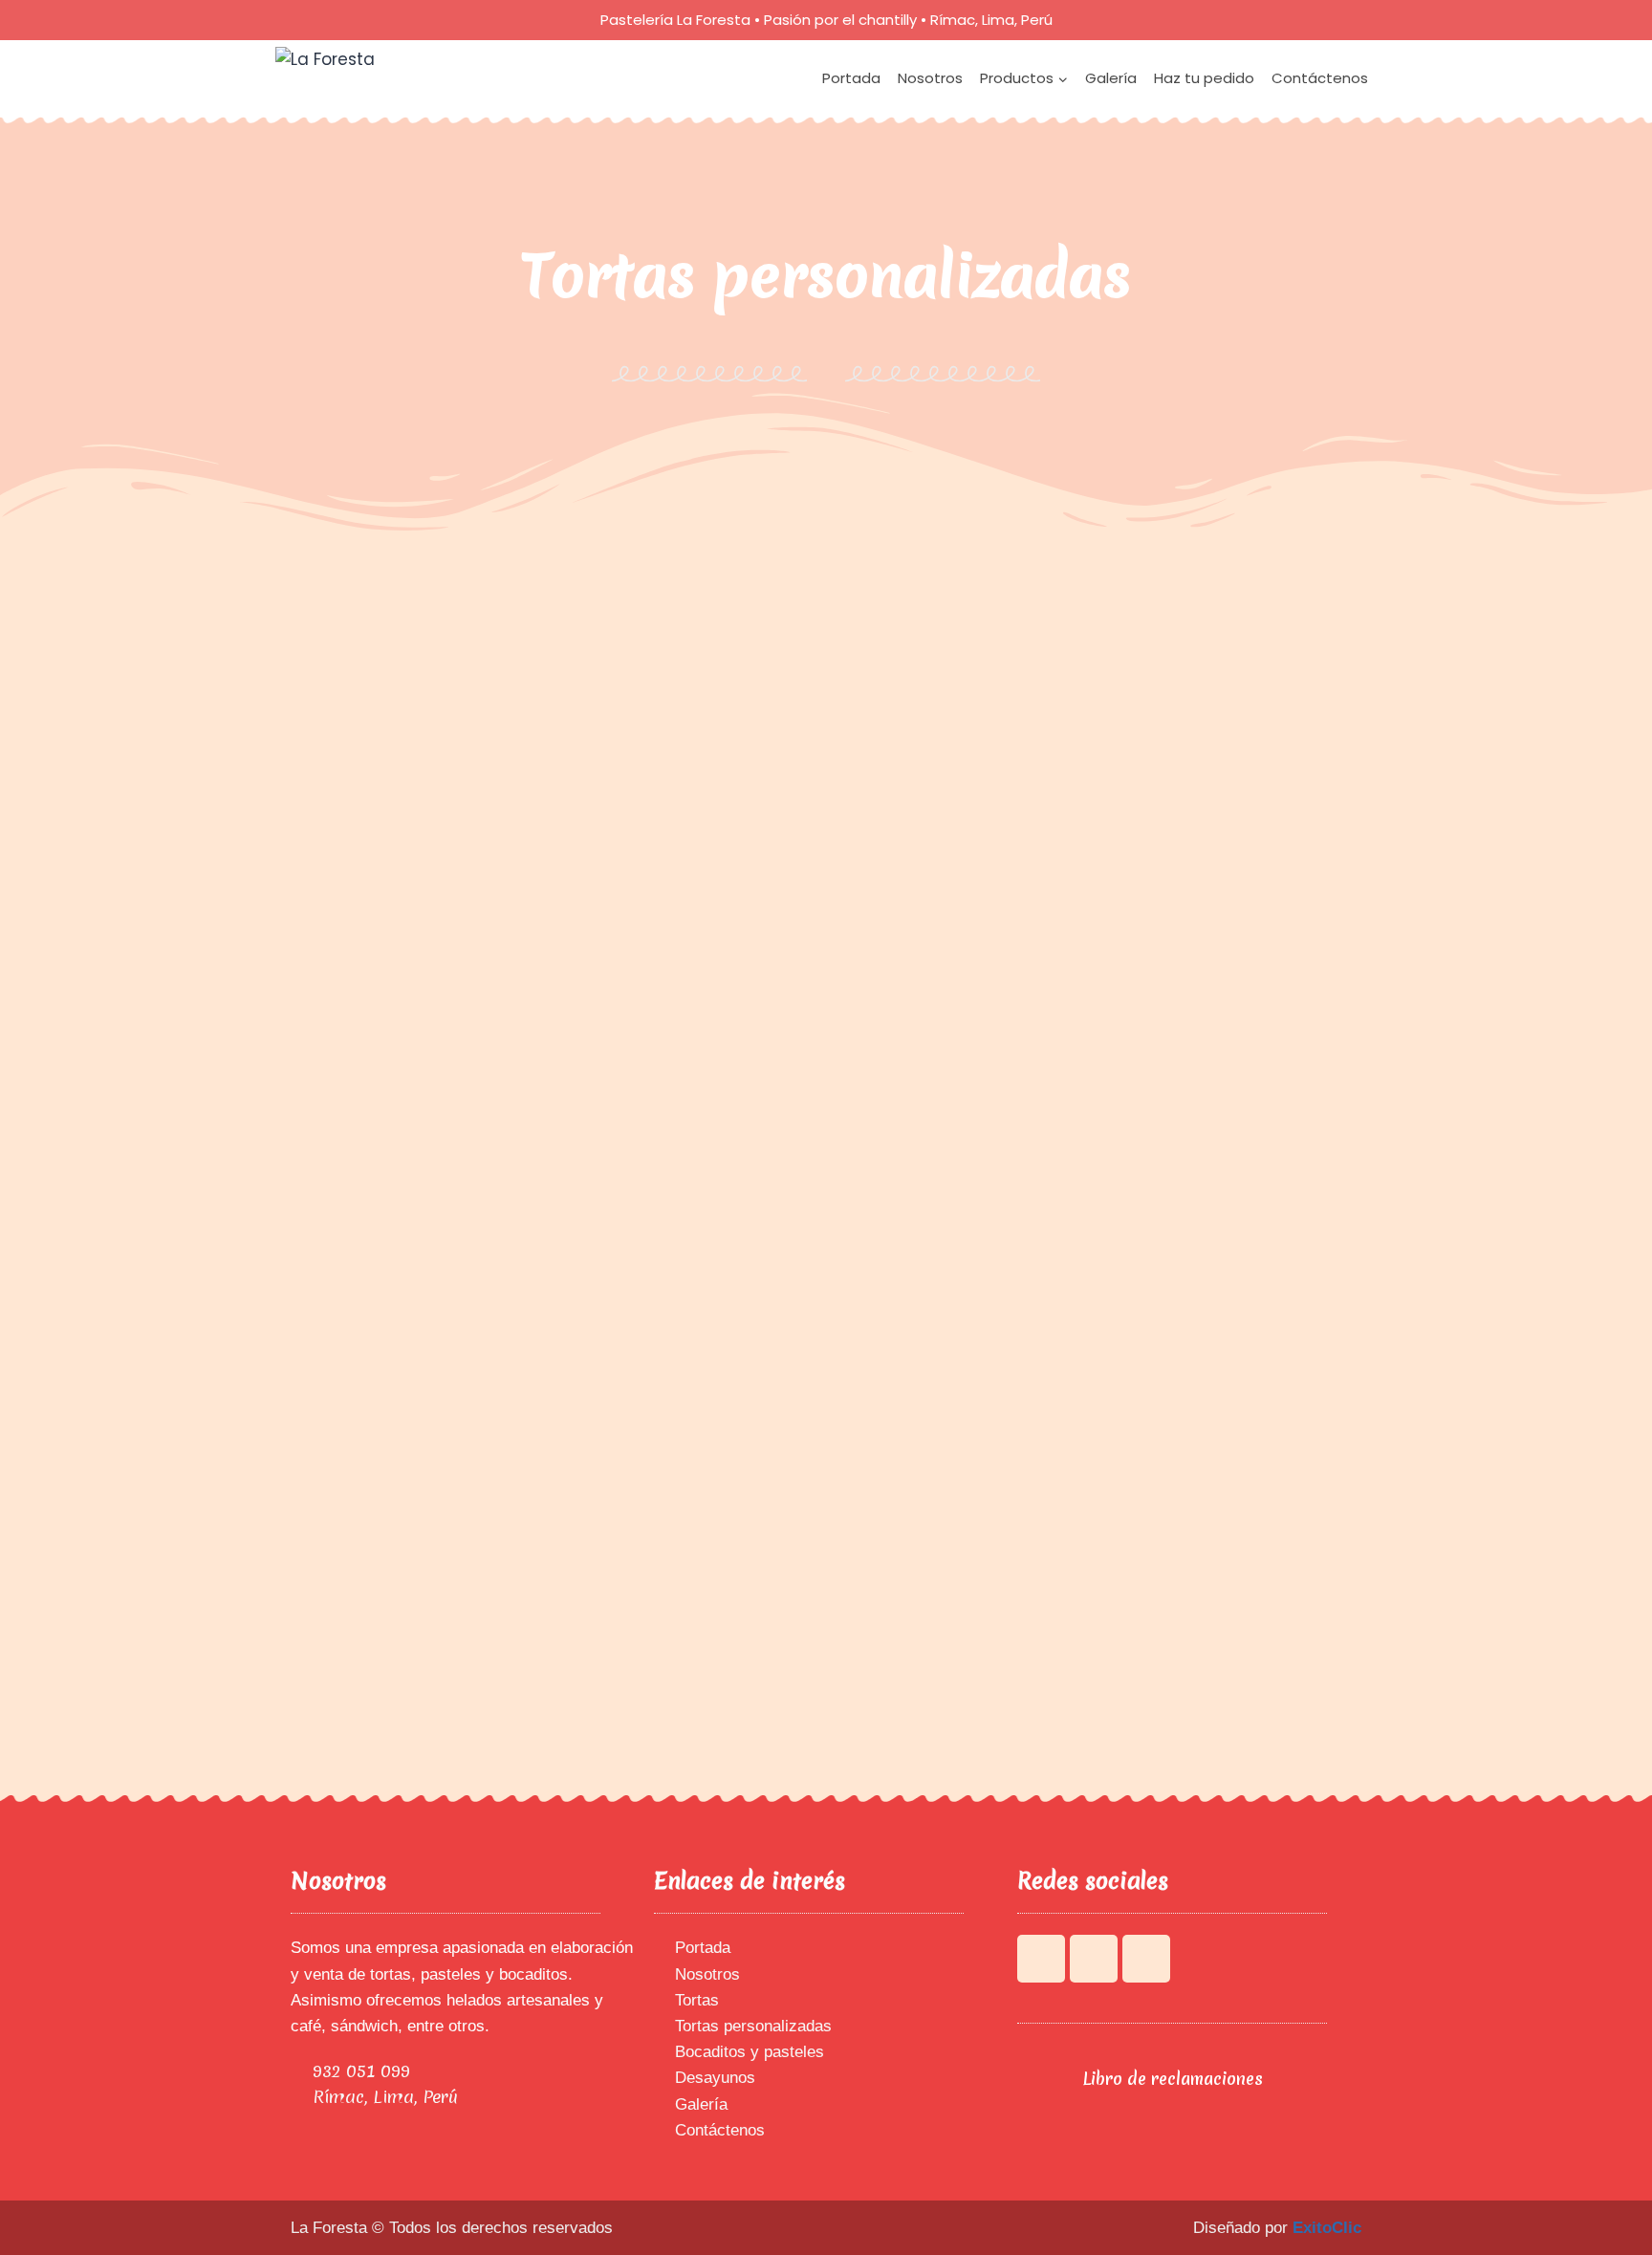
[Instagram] (1146, 1959)
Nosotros (930, 78)
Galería (1111, 78)
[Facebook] (1041, 1959)
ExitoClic (1327, 2228)
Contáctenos (1320, 78)
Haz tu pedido (1204, 78)
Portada (851, 78)
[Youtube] (1094, 1959)
